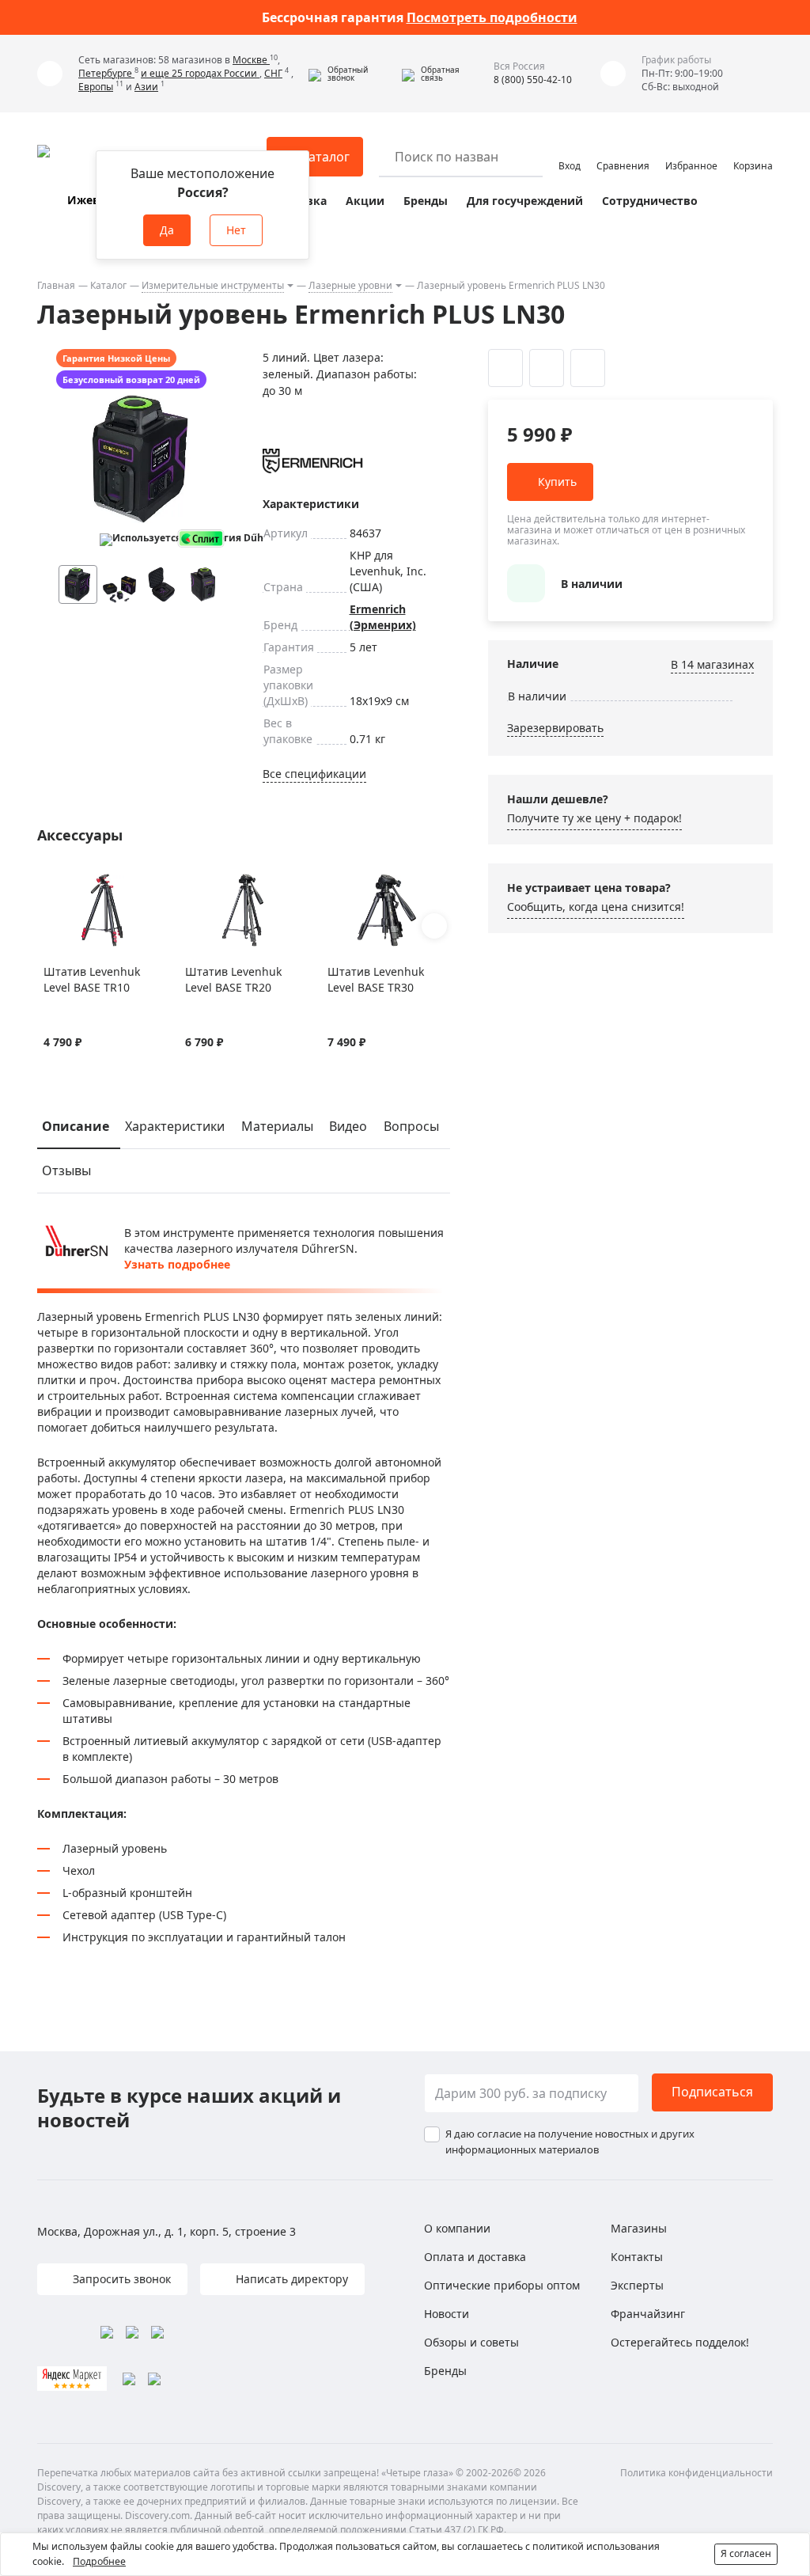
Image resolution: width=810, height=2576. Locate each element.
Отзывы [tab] (66, 1170)
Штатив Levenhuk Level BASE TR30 (376, 979)
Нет (236, 230)
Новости (447, 2314)
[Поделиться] (588, 368)
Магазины (639, 2228)
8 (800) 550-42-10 (533, 80)
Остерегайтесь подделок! (680, 2342)
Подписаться (712, 2092)
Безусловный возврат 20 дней (131, 379)
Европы (96, 87)
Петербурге (106, 73)
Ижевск (90, 200)
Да (167, 230)
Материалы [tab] (277, 1126)
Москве (251, 60)
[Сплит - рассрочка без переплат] (201, 539)
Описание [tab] (76, 1126)
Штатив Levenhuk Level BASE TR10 (92, 979)
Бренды (426, 201)
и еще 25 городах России (200, 73)
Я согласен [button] (746, 2553)
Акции (365, 201)
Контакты (637, 2257)
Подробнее (99, 2561)
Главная (56, 285)
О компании (457, 2228)
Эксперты (637, 2285)
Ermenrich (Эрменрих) (383, 617)
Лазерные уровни (350, 285)
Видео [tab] (348, 1126)
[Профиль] (570, 150)
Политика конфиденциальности (696, 2473)
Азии (146, 87)
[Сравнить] (72, 882)
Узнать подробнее (177, 1264)
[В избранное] (52, 882)
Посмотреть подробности (492, 17)
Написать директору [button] (290, 2279)
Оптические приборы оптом (502, 2285)
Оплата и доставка (475, 2257)
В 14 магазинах (712, 664)
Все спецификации (314, 774)
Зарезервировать (555, 728)
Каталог (108, 285)
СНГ (273, 73)
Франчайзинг (648, 2314)
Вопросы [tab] (411, 1126)
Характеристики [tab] (175, 1126)
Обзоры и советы (471, 2342)
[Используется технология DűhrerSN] (135, 540)
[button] (351, 74)
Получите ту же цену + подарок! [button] (594, 818)
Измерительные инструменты (213, 285)
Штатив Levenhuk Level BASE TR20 (233, 979)
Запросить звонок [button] (120, 2279)
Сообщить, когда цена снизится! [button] (596, 907)
